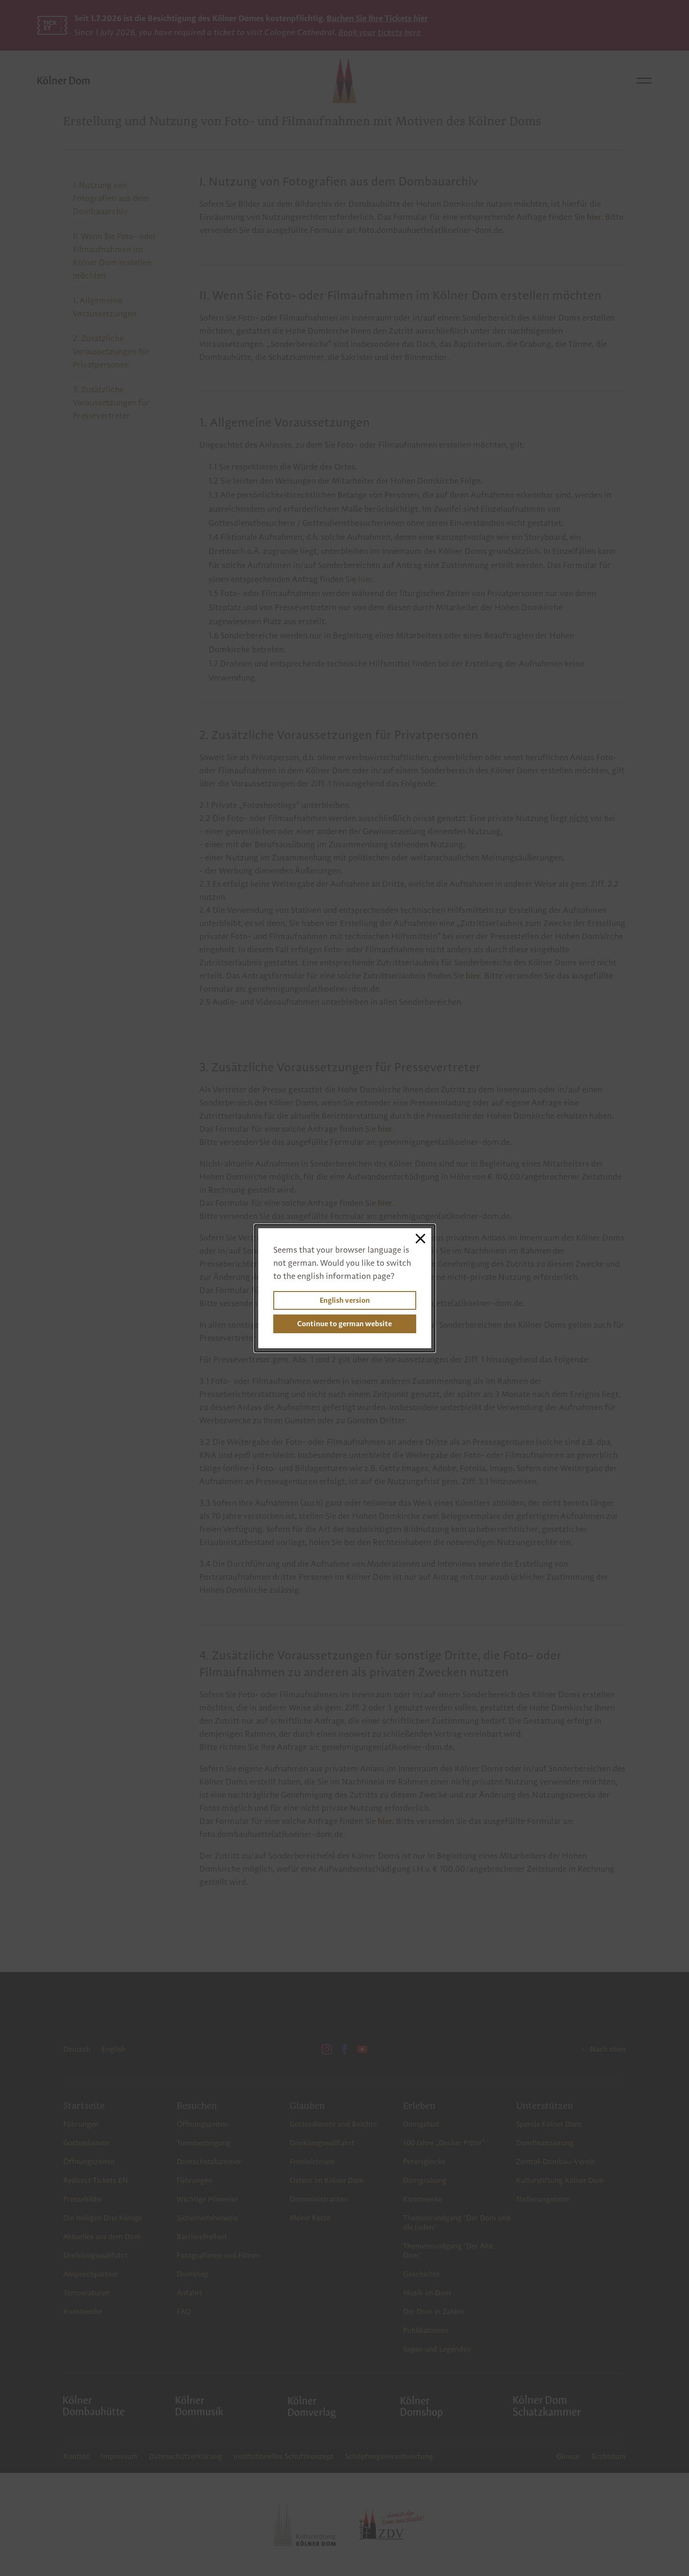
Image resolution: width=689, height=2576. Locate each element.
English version (345, 1300)
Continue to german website (344, 1324)
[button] (421, 1239)
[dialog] (345, 1288)
